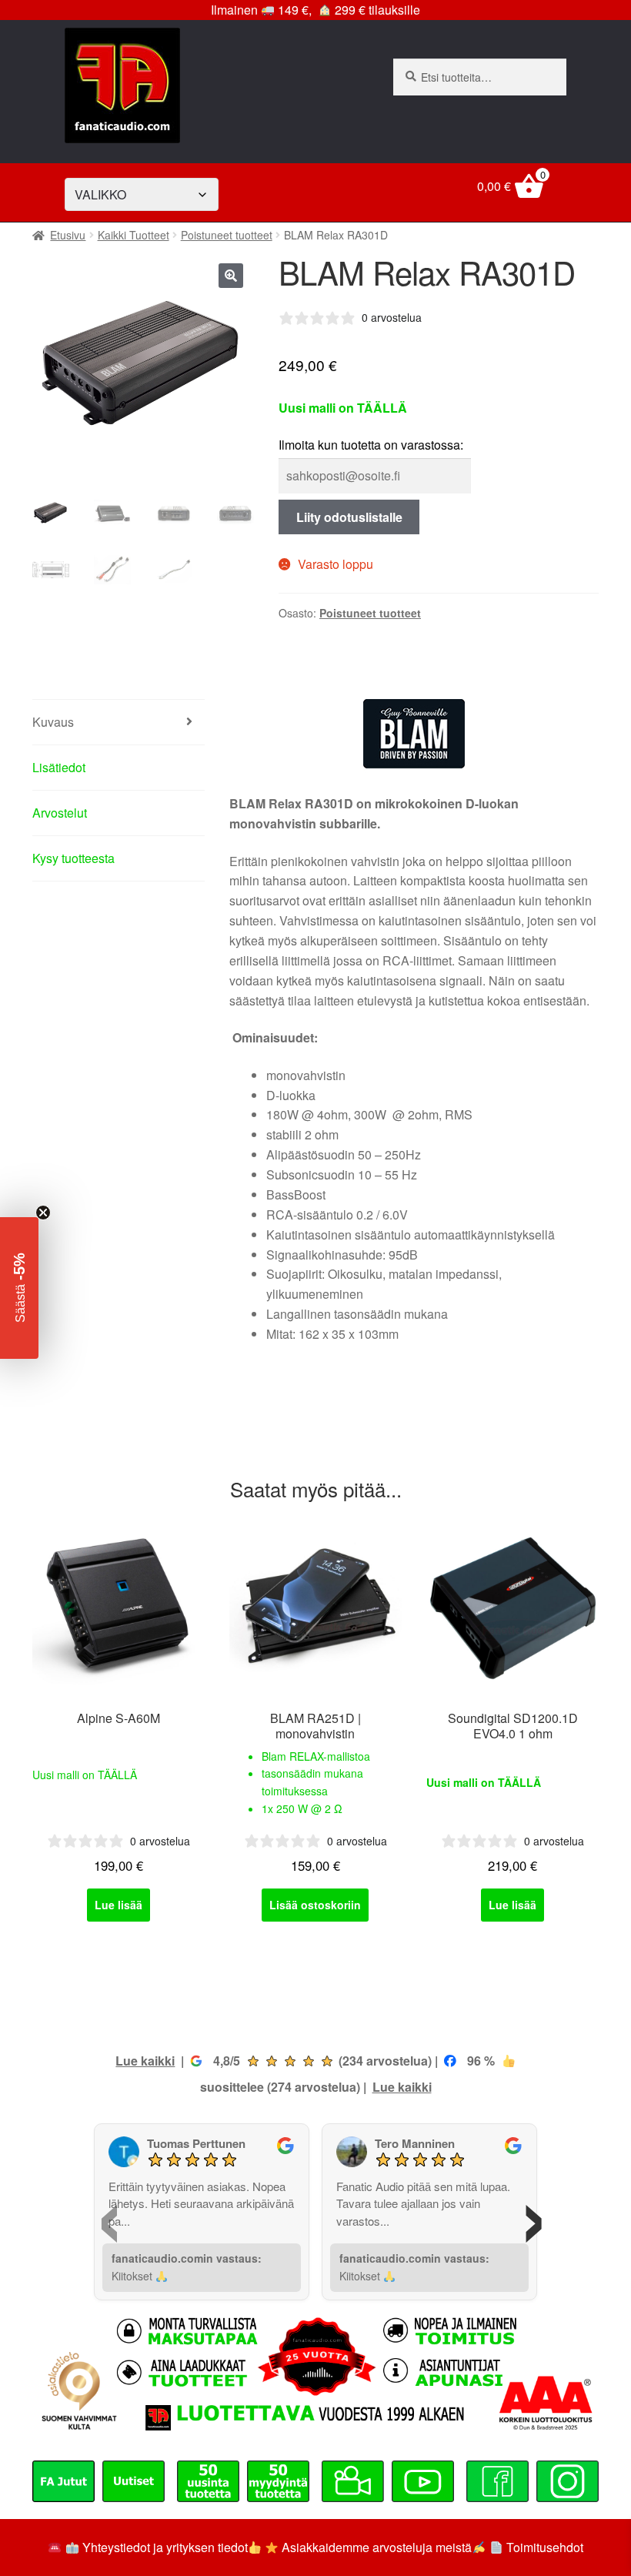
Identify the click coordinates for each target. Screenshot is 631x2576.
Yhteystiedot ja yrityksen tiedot (165, 2547)
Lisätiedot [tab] (59, 767)
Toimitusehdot (545, 2547)
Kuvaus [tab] (53, 722)
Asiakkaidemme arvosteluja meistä (375, 2547)
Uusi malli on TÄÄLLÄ (85, 1775)
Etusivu (68, 235)
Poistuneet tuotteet (227, 235)
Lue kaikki (145, 2061)
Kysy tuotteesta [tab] (73, 858)
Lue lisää (119, 1905)
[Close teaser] (43, 1213)
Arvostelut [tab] (60, 813)
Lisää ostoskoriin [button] (315, 1905)
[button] (231, 276)
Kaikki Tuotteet (134, 235)
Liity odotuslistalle (349, 517)
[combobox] (480, 77)
